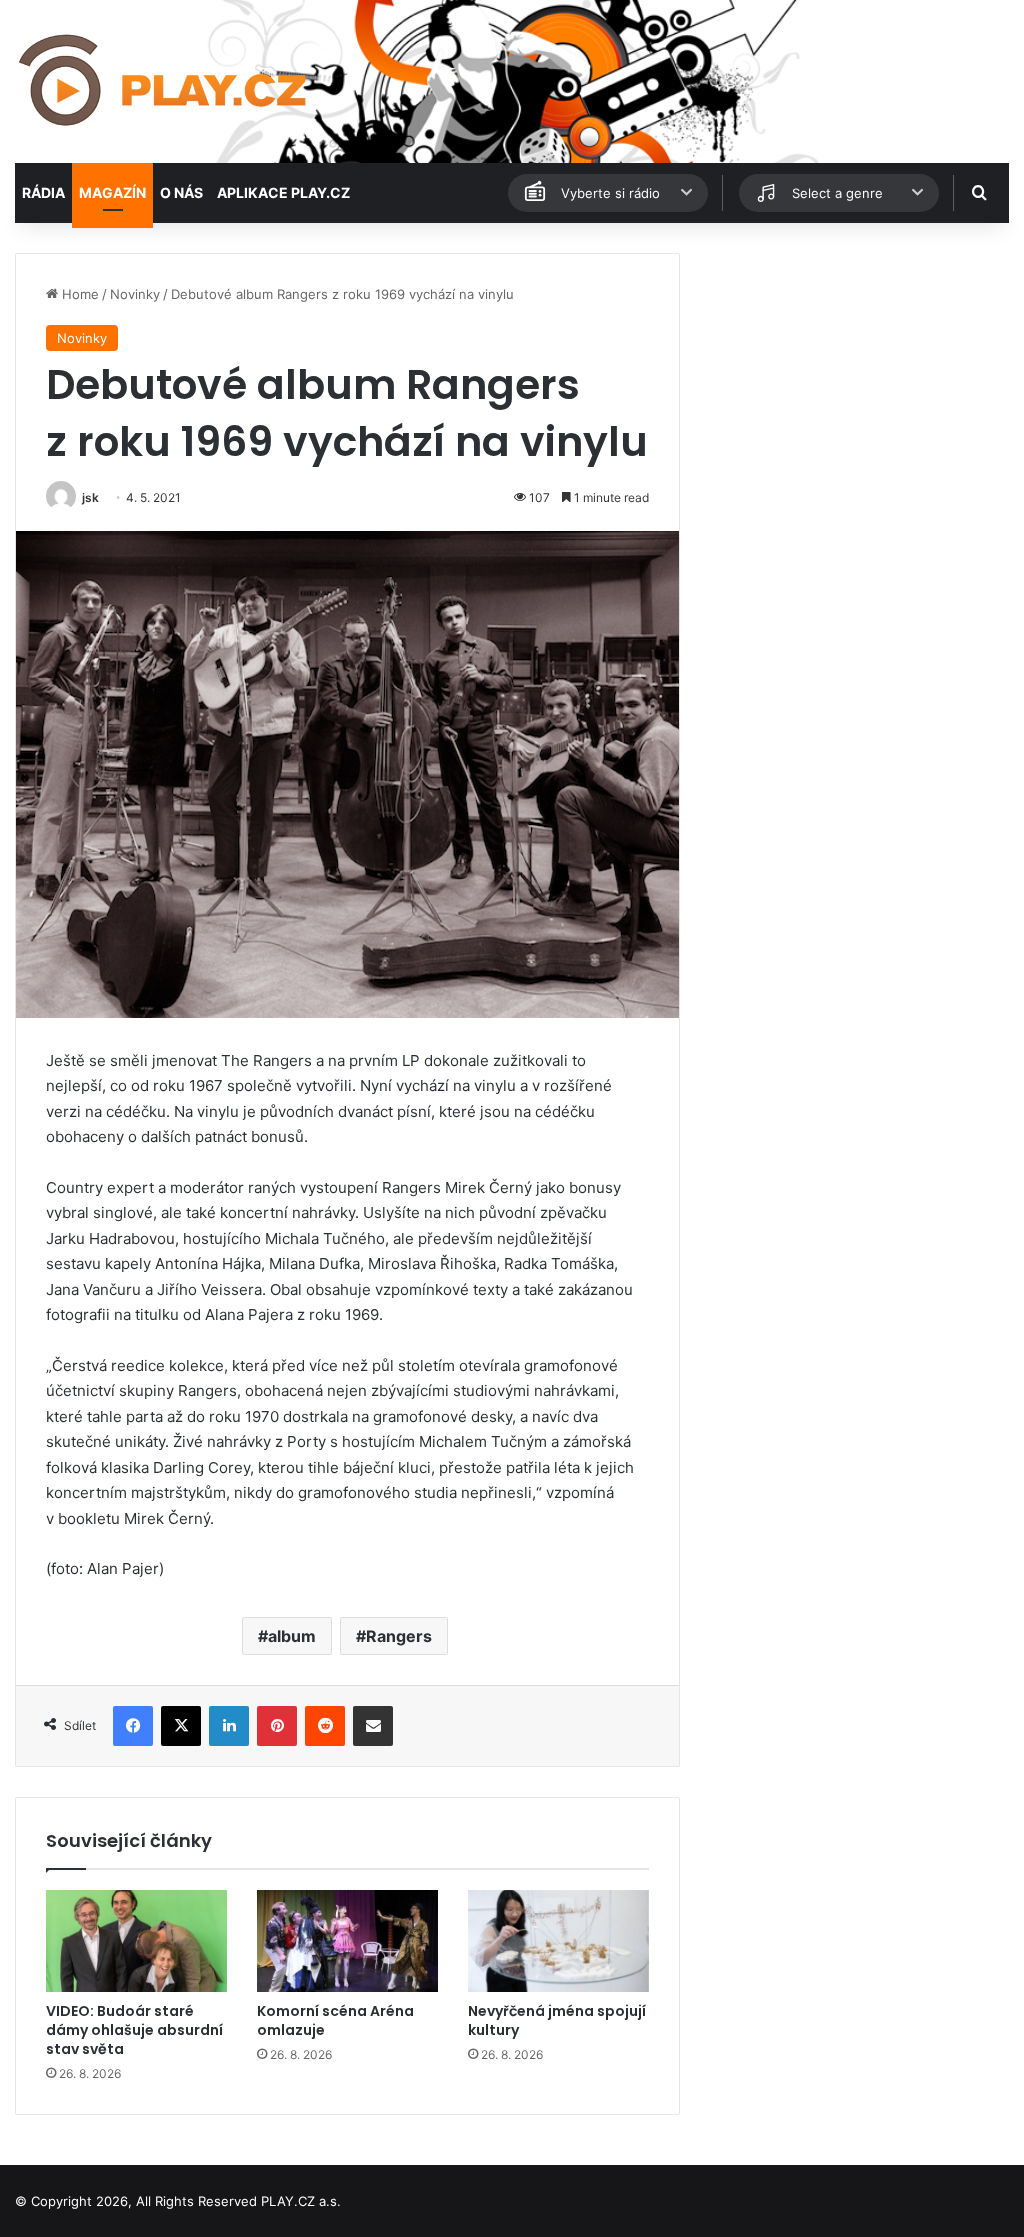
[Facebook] (133, 1726)
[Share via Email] (373, 1726)
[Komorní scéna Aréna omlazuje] (347, 1941)
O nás (181, 192)
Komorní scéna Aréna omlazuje (335, 2020)
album (292, 1636)
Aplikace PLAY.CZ (283, 192)
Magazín (112, 192)
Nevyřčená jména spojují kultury (557, 2020)
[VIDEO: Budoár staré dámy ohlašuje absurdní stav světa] (136, 1941)
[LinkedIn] (229, 1726)
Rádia (43, 192)
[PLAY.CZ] (164, 81)
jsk (90, 497)
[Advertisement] (853, 378)
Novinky (135, 294)
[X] (181, 1726)
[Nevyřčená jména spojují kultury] (558, 1941)
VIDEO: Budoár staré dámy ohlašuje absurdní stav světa (134, 2030)
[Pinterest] (277, 1726)
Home (78, 294)
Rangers (399, 1636)
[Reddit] (325, 1726)
